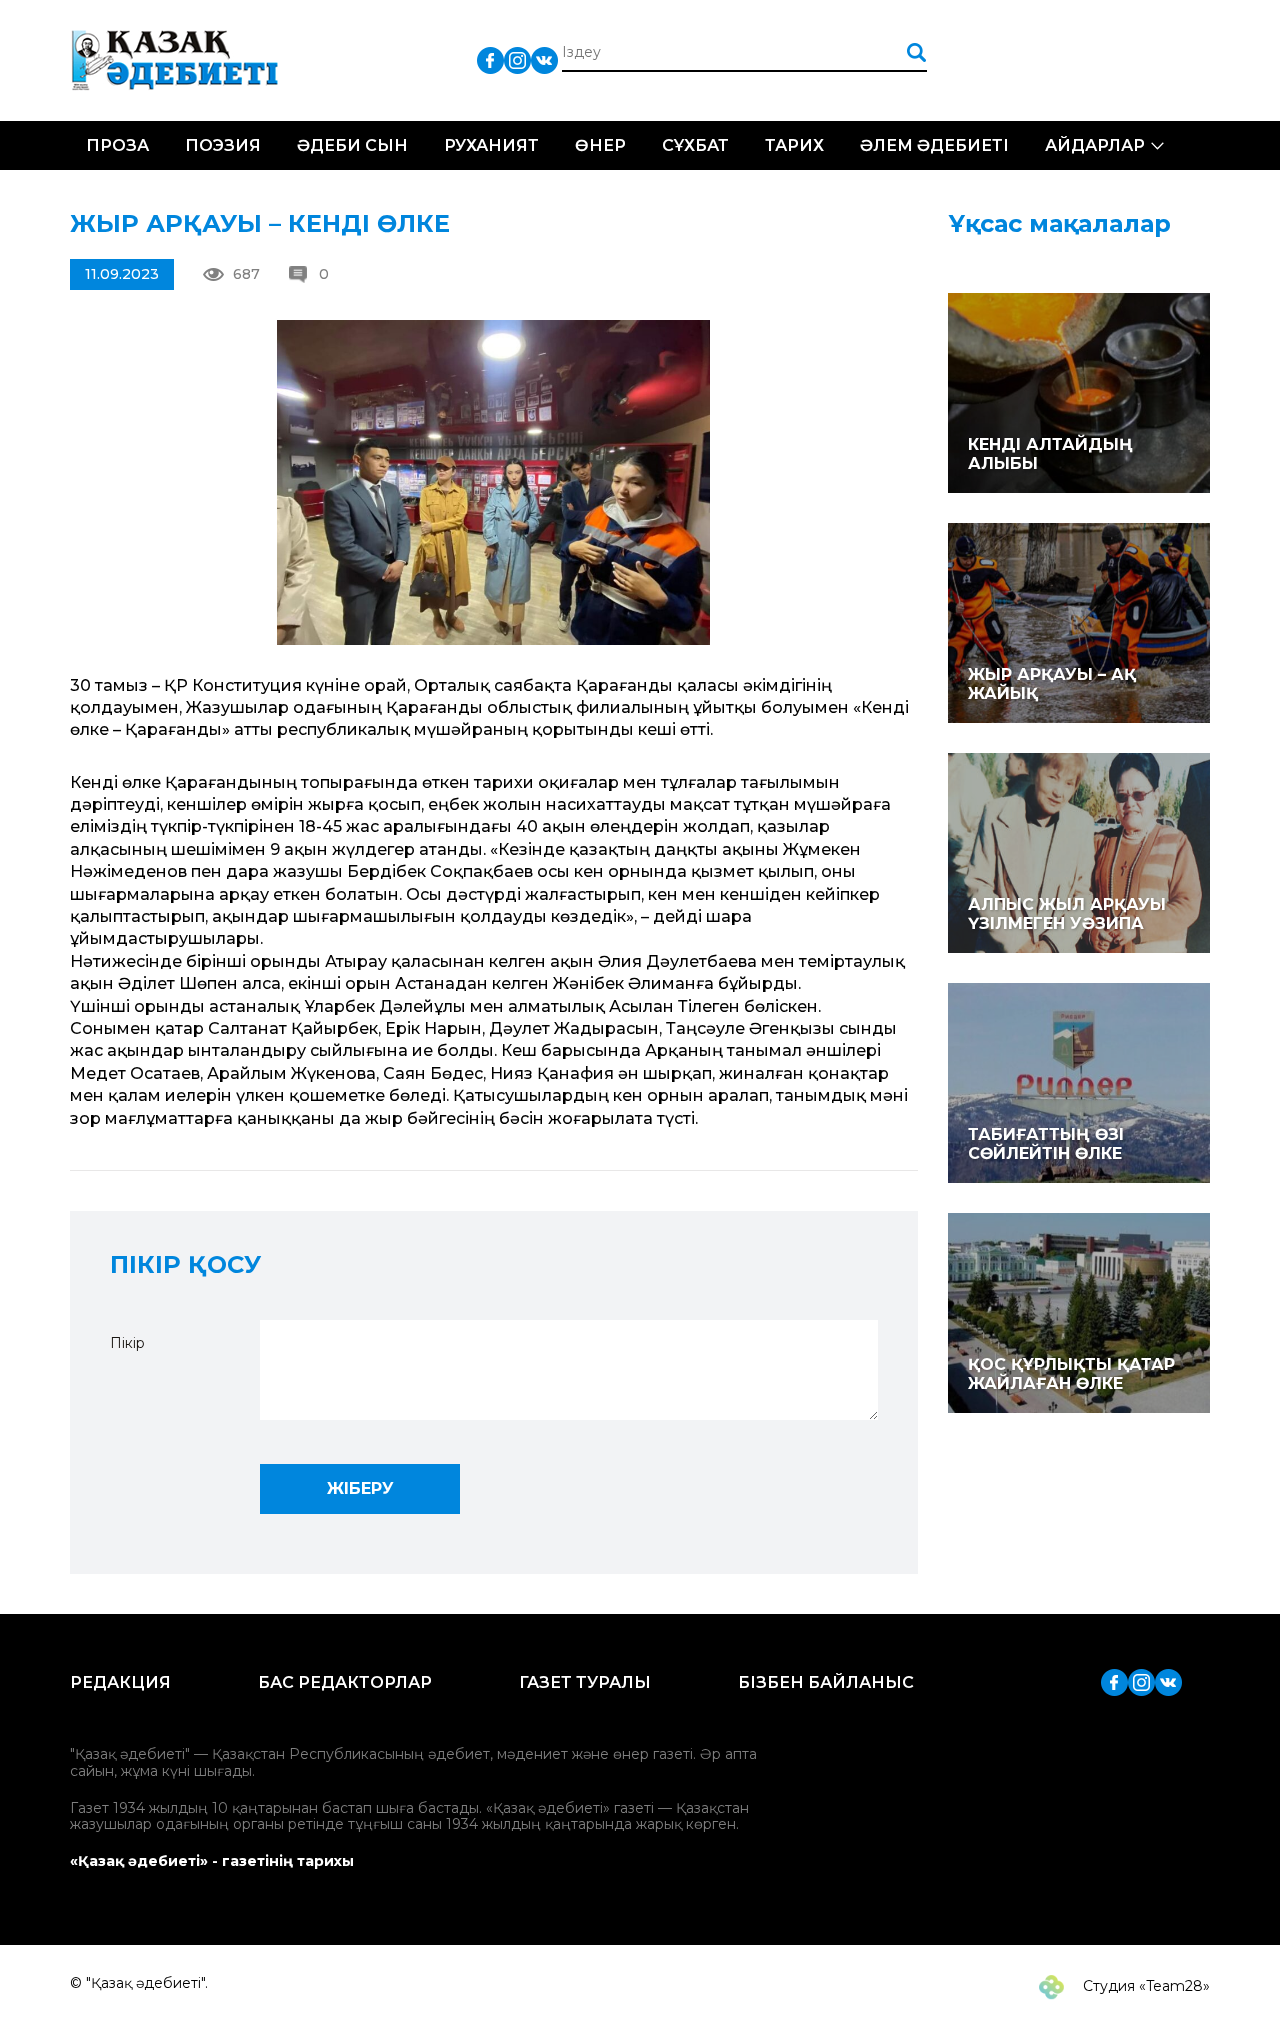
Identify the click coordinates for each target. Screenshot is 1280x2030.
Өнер (600, 145)
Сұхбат (695, 145)
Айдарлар (1095, 145)
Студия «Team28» (1144, 1986)
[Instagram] (517, 59)
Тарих (794, 145)
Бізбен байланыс (826, 1682)
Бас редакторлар (345, 1682)
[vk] (544, 59)
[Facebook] (490, 59)
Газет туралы (585, 1682)
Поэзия (223, 145)
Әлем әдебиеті (934, 145)
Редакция (120, 1682)
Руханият (491, 145)
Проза (117, 145)
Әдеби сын (352, 145)
